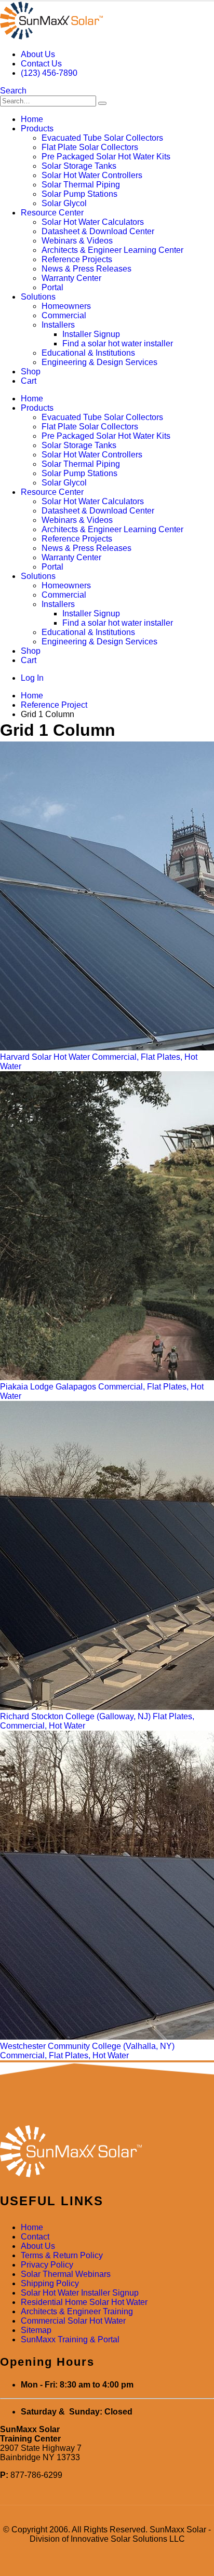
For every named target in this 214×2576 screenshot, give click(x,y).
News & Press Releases (86, 269)
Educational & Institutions (88, 353)
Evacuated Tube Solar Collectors (102, 138)
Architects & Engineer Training (77, 2311)
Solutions (38, 297)
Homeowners (66, 306)
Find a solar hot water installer (118, 343)
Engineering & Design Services (99, 362)
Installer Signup (91, 334)
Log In (32, 678)
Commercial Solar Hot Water (73, 2321)
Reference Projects (77, 259)
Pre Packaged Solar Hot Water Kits (106, 157)
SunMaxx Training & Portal (70, 2339)
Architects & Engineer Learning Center (112, 250)
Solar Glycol (64, 203)
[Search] (102, 103)
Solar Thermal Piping (81, 185)
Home (32, 119)
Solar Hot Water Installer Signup (80, 2293)
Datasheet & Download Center (98, 231)
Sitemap (36, 2330)
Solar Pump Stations (79, 194)
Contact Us (41, 64)
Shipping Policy (50, 2283)
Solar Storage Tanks (79, 166)
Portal (52, 287)
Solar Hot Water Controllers (92, 175)
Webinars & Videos (77, 241)
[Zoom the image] (107, 2152)
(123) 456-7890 (49, 73)
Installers (58, 325)
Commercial (64, 315)
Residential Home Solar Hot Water (84, 2302)
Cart (29, 381)
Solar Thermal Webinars (66, 2274)
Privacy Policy (47, 2265)
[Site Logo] (51, 37)
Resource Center (52, 213)
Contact (35, 2237)
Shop (31, 372)
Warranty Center (71, 278)
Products (37, 129)
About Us (38, 54)
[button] (13, 91)
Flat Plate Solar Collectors (90, 147)
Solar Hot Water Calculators (93, 222)
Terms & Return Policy (62, 2255)
